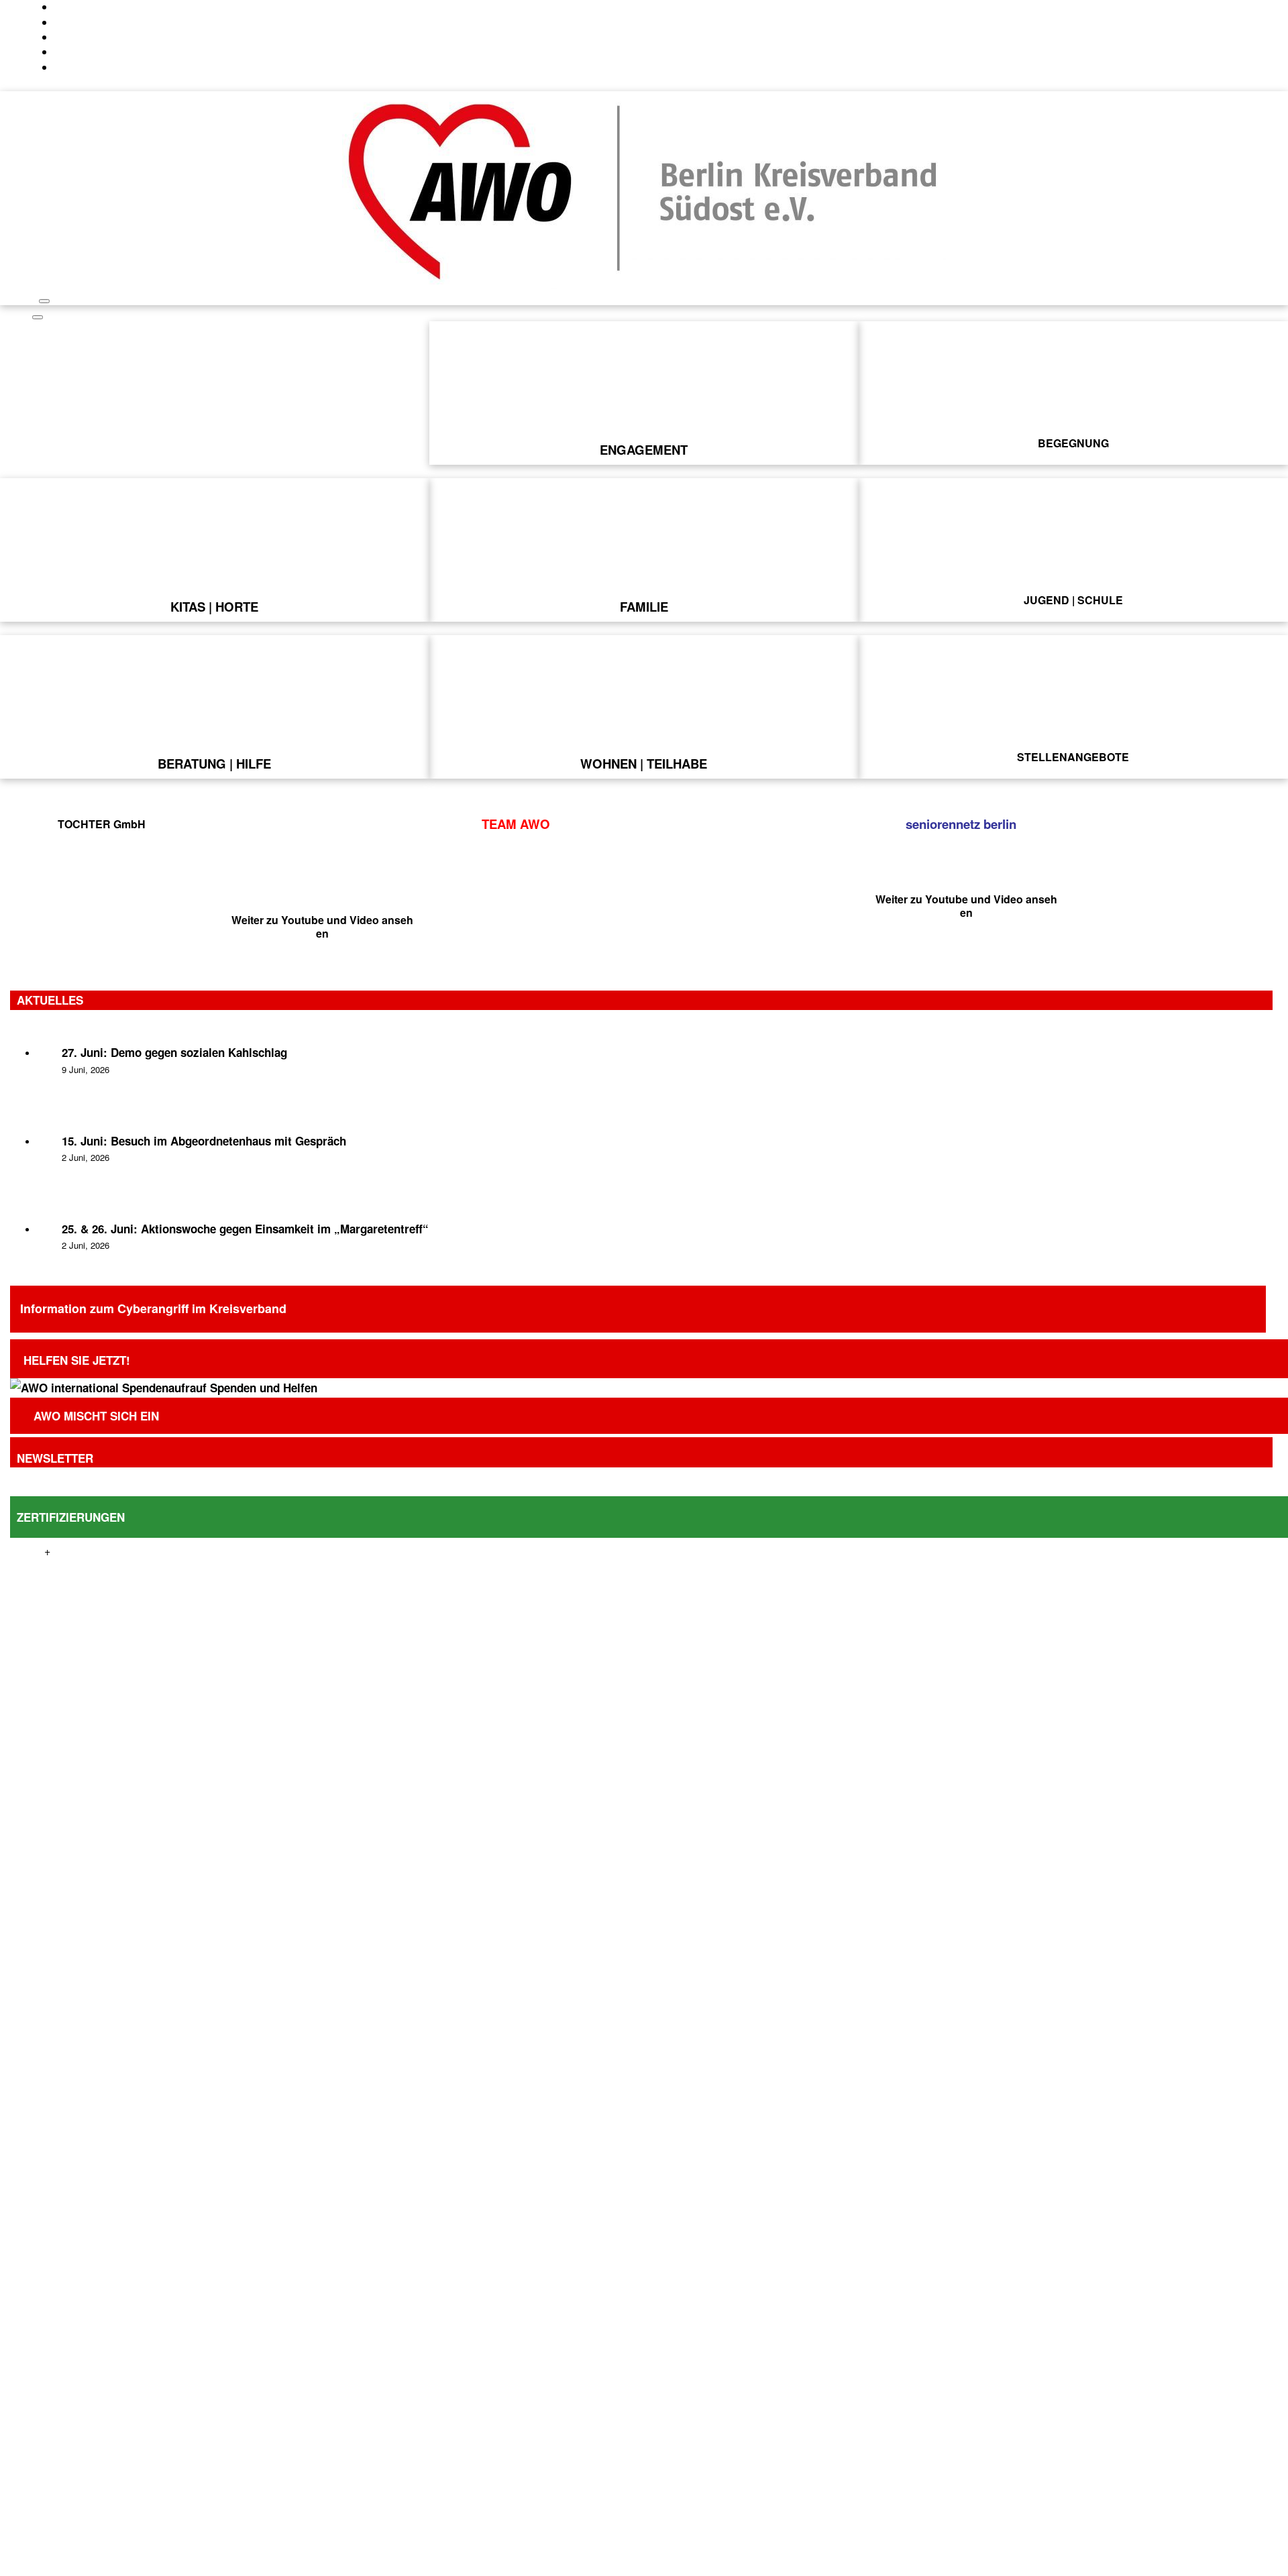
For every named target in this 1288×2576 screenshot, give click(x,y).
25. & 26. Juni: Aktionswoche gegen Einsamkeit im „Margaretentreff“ (245, 1229)
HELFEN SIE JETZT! (77, 1360)
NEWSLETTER (55, 1458)
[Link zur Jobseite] (214, 345)
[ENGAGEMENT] (644, 449)
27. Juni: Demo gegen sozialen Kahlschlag (174, 1052)
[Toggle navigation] (44, 301)
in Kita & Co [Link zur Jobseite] (215, 398)
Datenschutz (799, 2568)
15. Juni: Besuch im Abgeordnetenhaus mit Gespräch (204, 1141)
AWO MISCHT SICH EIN (96, 1416)
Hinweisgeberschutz (945, 2568)
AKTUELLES (50, 1000)
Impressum (862, 2568)
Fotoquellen (1030, 2568)
